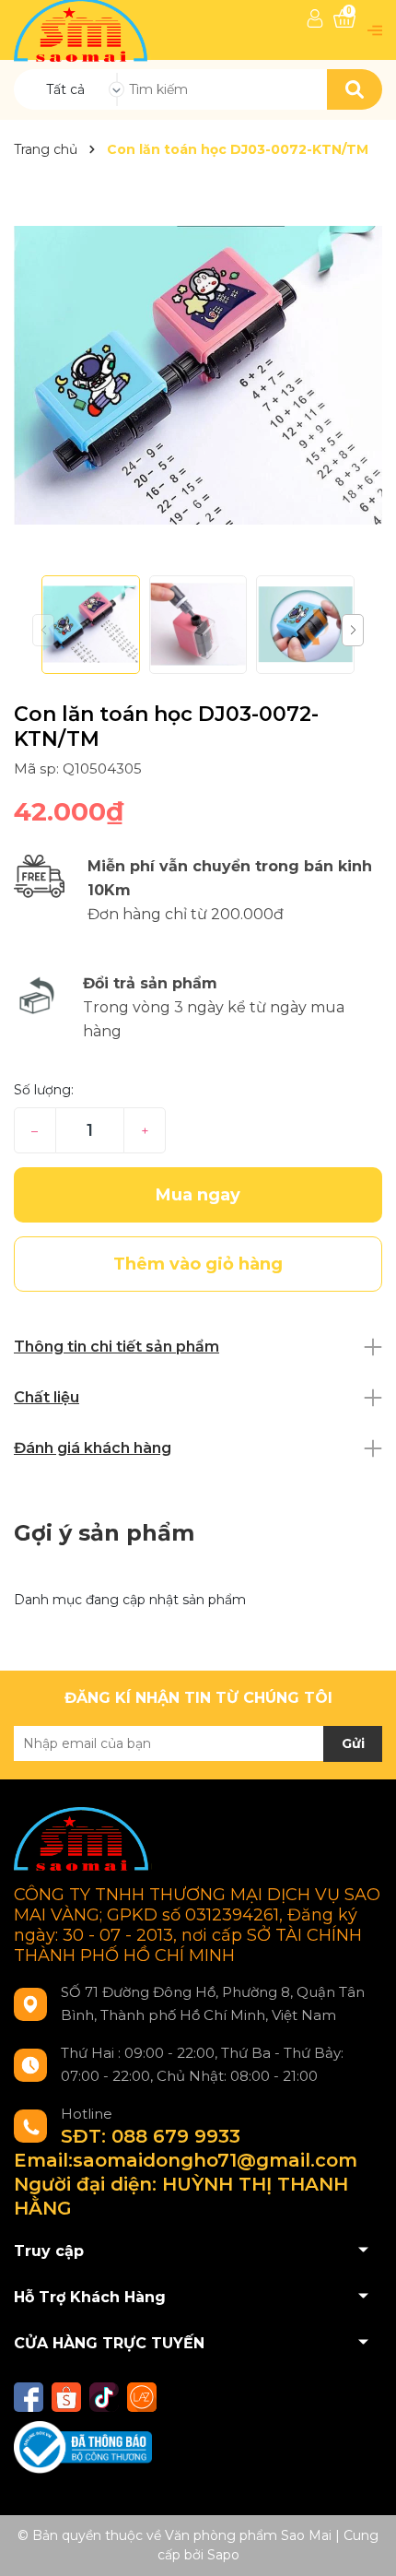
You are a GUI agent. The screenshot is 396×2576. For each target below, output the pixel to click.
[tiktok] (104, 2397)
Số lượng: (44, 1090)
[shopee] (66, 2397)
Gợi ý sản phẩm (104, 1533)
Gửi (353, 1743)
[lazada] (142, 2397)
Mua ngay (198, 1195)
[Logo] (82, 29)
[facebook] (29, 2397)
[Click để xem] (198, 375)
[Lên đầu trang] (364, 2544)
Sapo (223, 2555)
